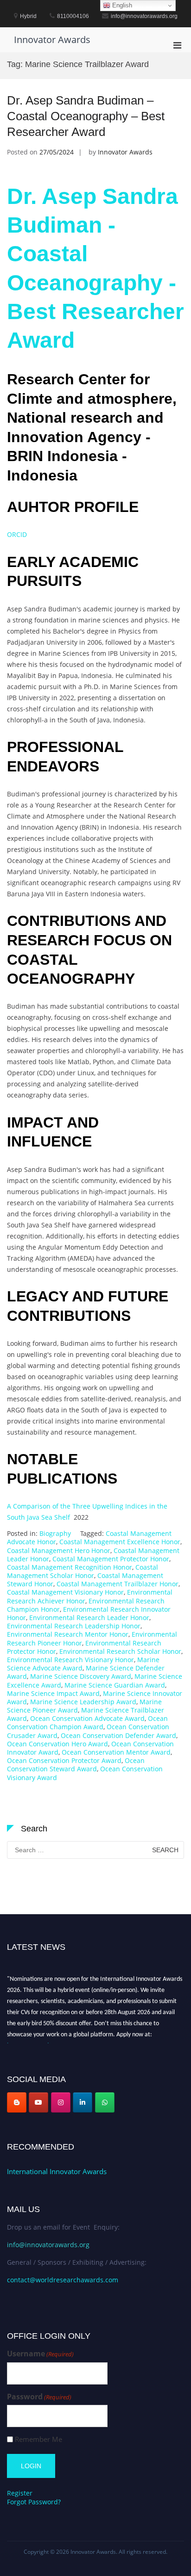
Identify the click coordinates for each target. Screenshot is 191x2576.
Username (40, 2354)
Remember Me (38, 2439)
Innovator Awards (52, 40)
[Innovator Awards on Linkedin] (83, 2102)
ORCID (17, 534)
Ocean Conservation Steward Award (76, 1765)
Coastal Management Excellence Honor (120, 1542)
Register (20, 2493)
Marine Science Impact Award (53, 1693)
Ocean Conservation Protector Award (64, 1760)
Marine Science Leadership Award (83, 1702)
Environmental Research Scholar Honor (120, 1651)
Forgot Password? (34, 2502)
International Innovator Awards (57, 2171)
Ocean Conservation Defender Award (118, 1735)
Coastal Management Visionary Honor (65, 1592)
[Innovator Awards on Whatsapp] (105, 2102)
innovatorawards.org (34, 2043)
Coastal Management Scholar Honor (83, 1571)
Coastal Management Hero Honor (59, 1550)
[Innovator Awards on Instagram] (61, 2102)
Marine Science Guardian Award (115, 1685)
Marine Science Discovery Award (81, 1676)
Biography (55, 1533)
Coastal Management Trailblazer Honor (118, 1584)
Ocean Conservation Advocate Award (87, 1718)
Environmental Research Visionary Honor (70, 1660)
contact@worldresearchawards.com (63, 2280)
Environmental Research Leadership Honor (74, 1626)
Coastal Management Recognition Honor (70, 1567)
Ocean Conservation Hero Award (57, 1744)
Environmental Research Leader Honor (89, 1618)
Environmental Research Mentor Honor (68, 1634)
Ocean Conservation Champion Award (87, 1722)
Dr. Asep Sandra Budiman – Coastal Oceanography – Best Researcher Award (86, 116)
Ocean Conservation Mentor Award (116, 1752)
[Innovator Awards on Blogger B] (17, 2102)
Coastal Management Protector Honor (111, 1559)
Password (39, 2397)
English (121, 5)
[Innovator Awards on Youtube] (38, 2102)
